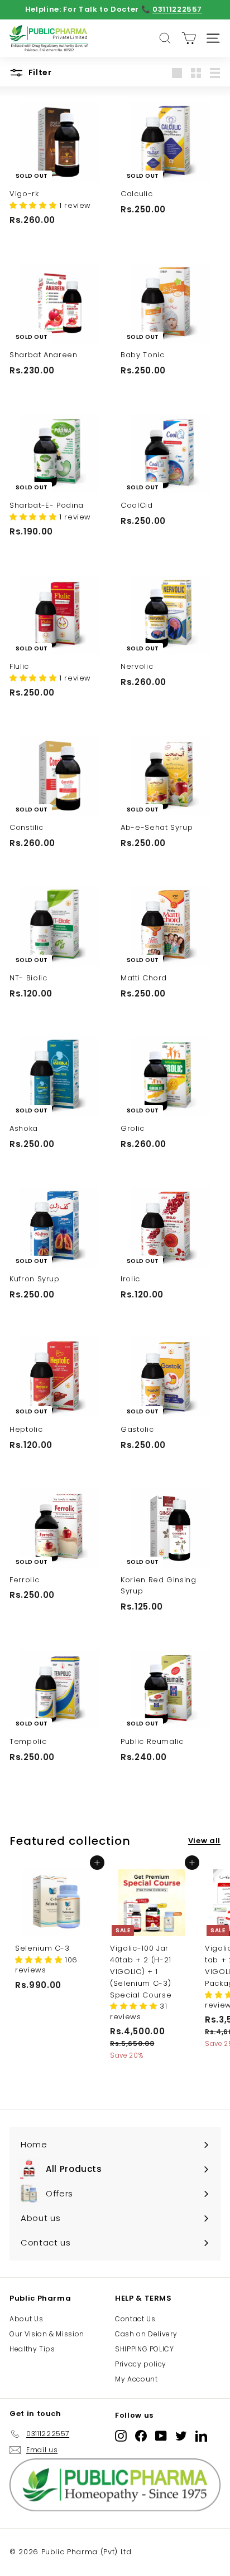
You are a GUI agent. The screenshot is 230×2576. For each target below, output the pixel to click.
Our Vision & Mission (47, 2334)
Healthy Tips (32, 2349)
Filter (39, 72)
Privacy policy (141, 2364)
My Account (136, 2379)
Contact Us (135, 2319)
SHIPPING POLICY (145, 2349)
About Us (26, 2319)
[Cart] (189, 38)
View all (204, 1841)
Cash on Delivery (146, 2334)
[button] (34, 205)
